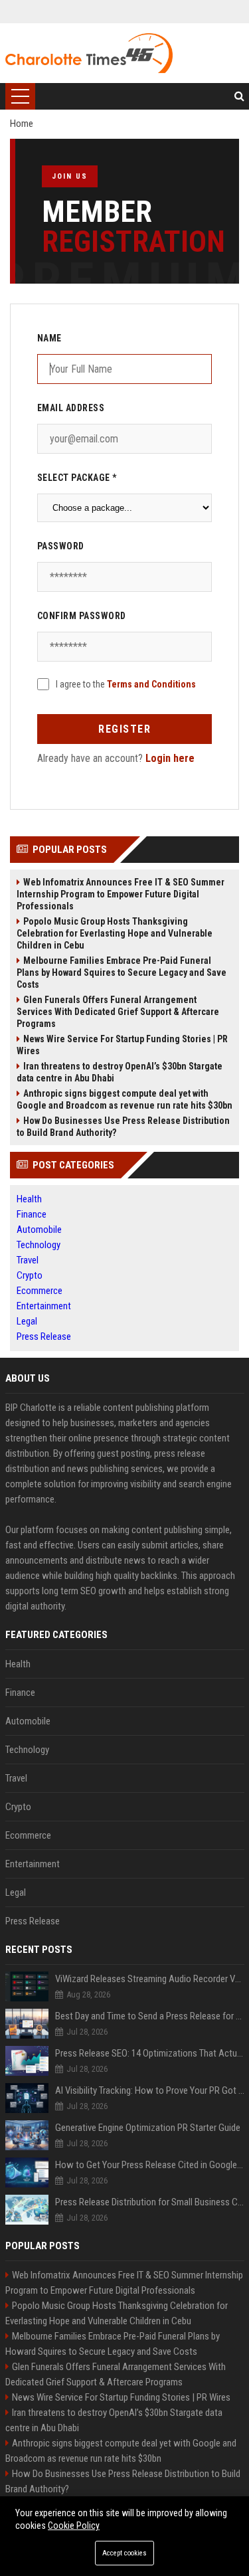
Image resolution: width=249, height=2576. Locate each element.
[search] (239, 96)
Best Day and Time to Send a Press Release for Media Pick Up (150, 2016)
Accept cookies (124, 2553)
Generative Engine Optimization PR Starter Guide (148, 2128)
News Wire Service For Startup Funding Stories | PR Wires (122, 1045)
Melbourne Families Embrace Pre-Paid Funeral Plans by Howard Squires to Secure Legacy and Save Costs (122, 972)
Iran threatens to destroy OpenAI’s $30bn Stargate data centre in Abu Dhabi (120, 1072)
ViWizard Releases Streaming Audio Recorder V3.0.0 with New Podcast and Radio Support (150, 1979)
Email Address (71, 408)
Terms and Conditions (151, 684)
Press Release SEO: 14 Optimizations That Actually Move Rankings (150, 2053)
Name (49, 338)
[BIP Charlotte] (89, 53)
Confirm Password (82, 616)
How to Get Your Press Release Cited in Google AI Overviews (150, 2165)
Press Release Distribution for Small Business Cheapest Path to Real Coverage (150, 2202)
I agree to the (126, 684)
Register (124, 729)
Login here (170, 758)
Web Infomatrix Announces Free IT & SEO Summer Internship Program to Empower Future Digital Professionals (121, 894)
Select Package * (77, 478)
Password (61, 546)
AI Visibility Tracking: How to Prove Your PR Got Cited (150, 2090)
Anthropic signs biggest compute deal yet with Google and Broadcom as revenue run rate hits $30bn (124, 1099)
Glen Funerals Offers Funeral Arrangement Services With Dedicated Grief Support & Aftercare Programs (118, 1012)
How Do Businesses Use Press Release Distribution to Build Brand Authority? (123, 1127)
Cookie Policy (74, 2526)
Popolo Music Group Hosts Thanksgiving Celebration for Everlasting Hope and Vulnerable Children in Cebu (115, 933)
